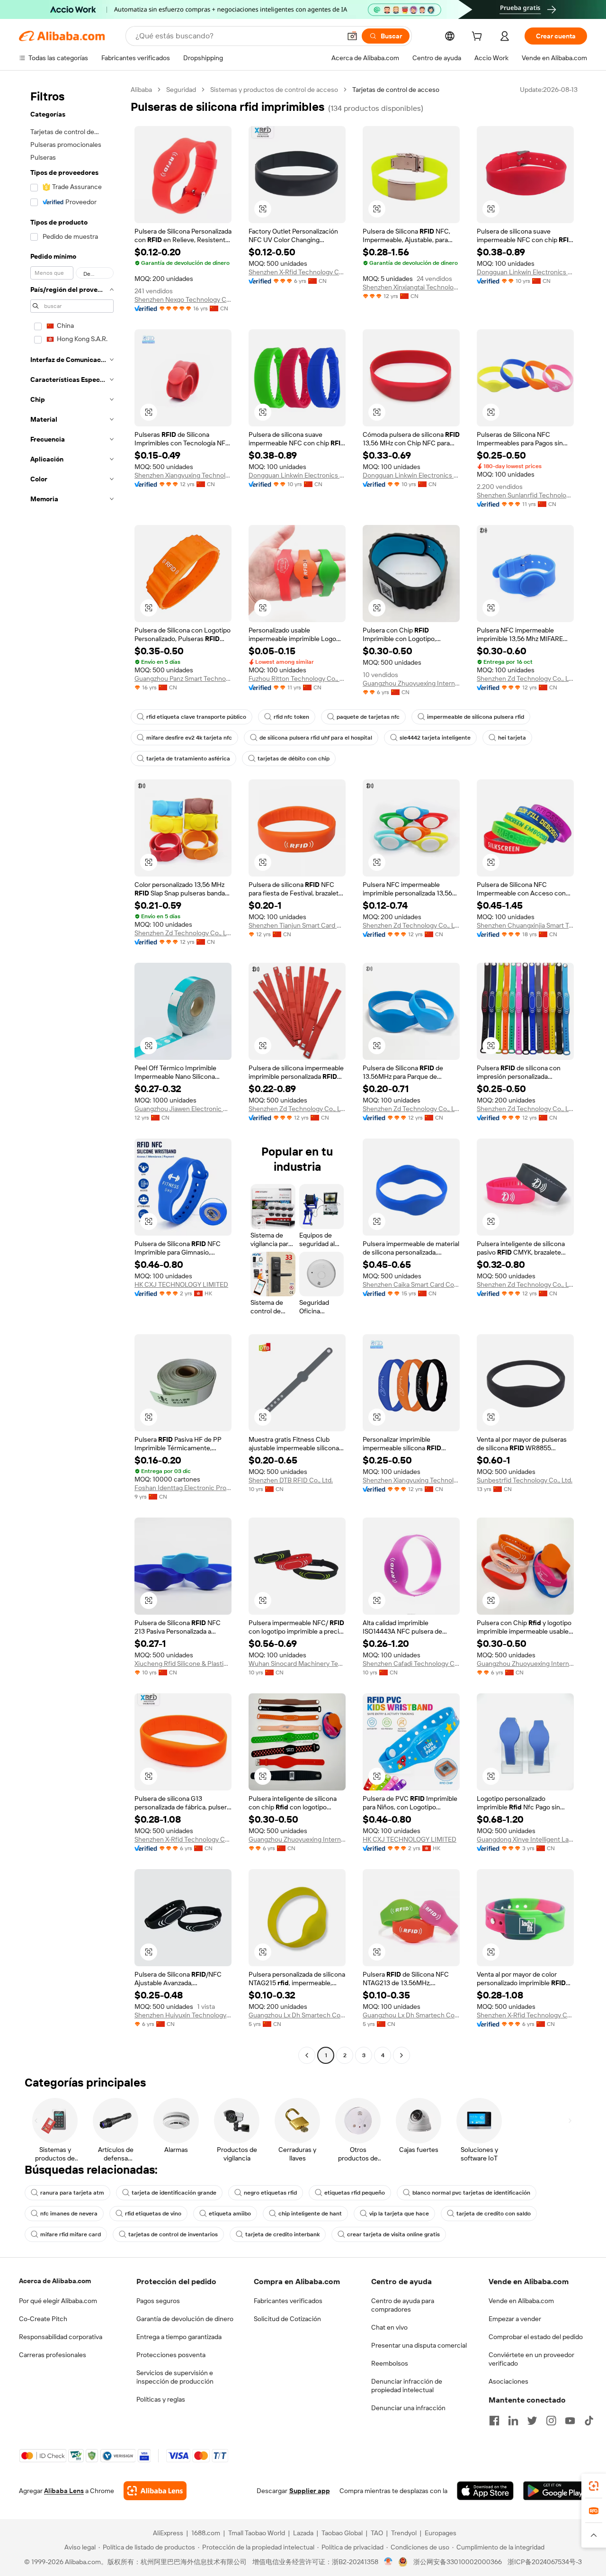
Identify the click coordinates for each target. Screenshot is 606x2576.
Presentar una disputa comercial (419, 2345)
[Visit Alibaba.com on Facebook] (494, 2421)
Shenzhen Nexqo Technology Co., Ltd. (183, 299)
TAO (377, 2533)
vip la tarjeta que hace (399, 2214)
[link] (594, 2486)
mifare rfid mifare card (71, 2234)
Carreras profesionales (53, 2355)
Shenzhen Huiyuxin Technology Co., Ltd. (183, 2015)
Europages (441, 2533)
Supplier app (310, 2491)
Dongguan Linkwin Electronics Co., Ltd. (525, 272)
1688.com (206, 2533)
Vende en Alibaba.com (521, 2301)
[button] (352, 36)
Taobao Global (342, 2533)
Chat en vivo (389, 2327)
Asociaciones (508, 2381)
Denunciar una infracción (408, 2408)
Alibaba (141, 90)
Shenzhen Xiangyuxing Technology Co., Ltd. (183, 475)
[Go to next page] (401, 2055)
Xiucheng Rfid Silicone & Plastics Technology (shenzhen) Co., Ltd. (183, 1663)
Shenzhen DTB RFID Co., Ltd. (291, 1480)
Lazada (303, 2533)
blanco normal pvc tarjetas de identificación (471, 2193)
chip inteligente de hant (310, 2214)
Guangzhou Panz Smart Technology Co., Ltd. (183, 678)
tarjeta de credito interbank (282, 2234)
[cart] (479, 37)
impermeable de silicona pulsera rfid (476, 717)
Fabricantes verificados (288, 2301)
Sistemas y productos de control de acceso (274, 90)
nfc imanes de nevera (69, 2214)
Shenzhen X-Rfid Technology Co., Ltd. (297, 272)
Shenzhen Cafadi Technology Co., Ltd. (411, 1663)
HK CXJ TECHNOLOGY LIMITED (181, 1284)
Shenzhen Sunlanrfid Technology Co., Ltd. (525, 495)
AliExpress (168, 2533)
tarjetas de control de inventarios (173, 2234)
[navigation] (72, 1074)
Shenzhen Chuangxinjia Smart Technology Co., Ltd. (525, 925)
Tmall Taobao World (257, 2533)
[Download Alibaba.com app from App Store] (485, 2491)
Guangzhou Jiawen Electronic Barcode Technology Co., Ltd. (183, 1109)
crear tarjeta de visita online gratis (393, 2234)
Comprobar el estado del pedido (536, 2337)
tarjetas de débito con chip (294, 759)
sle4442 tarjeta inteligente (435, 738)
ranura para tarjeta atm (72, 2193)
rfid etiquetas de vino (153, 2214)
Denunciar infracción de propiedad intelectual (407, 2386)
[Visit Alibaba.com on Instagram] (551, 2421)
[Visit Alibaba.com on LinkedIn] (513, 2421)
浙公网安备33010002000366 (458, 2562)
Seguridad (181, 90)
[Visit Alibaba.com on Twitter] (532, 2421)
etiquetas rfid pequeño (355, 2193)
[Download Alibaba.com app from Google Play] (555, 2491)
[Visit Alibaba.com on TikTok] (589, 2421)
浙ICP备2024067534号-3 (545, 2562)
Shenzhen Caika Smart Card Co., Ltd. (411, 1284)
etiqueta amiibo (230, 2214)
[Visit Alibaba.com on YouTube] (570, 2421)
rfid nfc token (291, 717)
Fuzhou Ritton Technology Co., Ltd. (297, 678)
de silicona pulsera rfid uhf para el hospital (316, 738)
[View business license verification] (388, 2562)
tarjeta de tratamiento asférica (188, 759)
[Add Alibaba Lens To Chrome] (155, 2491)
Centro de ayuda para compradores (403, 2305)
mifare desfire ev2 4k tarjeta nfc (189, 738)
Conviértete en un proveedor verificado (531, 2359)
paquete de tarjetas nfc (368, 717)
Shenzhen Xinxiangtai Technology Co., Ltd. (411, 287)
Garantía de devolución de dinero (185, 2319)
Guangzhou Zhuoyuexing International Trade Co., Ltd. (411, 683)
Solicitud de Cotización (287, 2319)
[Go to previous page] (307, 2055)
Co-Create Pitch (43, 2319)
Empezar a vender (515, 2319)
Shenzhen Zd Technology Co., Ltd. (525, 678)
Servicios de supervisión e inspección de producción (175, 2377)
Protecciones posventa (171, 2355)
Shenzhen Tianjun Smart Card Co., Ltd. (297, 925)
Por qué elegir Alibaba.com (58, 2301)
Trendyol (404, 2533)
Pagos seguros (158, 2301)
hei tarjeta (512, 738)
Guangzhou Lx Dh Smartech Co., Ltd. (297, 2015)
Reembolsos (390, 2363)
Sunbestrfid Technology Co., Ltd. (525, 1480)
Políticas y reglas (161, 2399)
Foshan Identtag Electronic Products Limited (183, 1488)
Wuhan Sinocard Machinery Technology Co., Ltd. (297, 1663)
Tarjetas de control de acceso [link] (396, 90)
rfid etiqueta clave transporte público (196, 717)
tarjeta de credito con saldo (494, 2214)
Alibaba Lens (64, 2491)
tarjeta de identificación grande (174, 2193)
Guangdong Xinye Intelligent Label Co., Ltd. (525, 1839)
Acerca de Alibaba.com (55, 2281)
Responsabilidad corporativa (61, 2337)
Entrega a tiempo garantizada (179, 2337)
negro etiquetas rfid (270, 2193)
